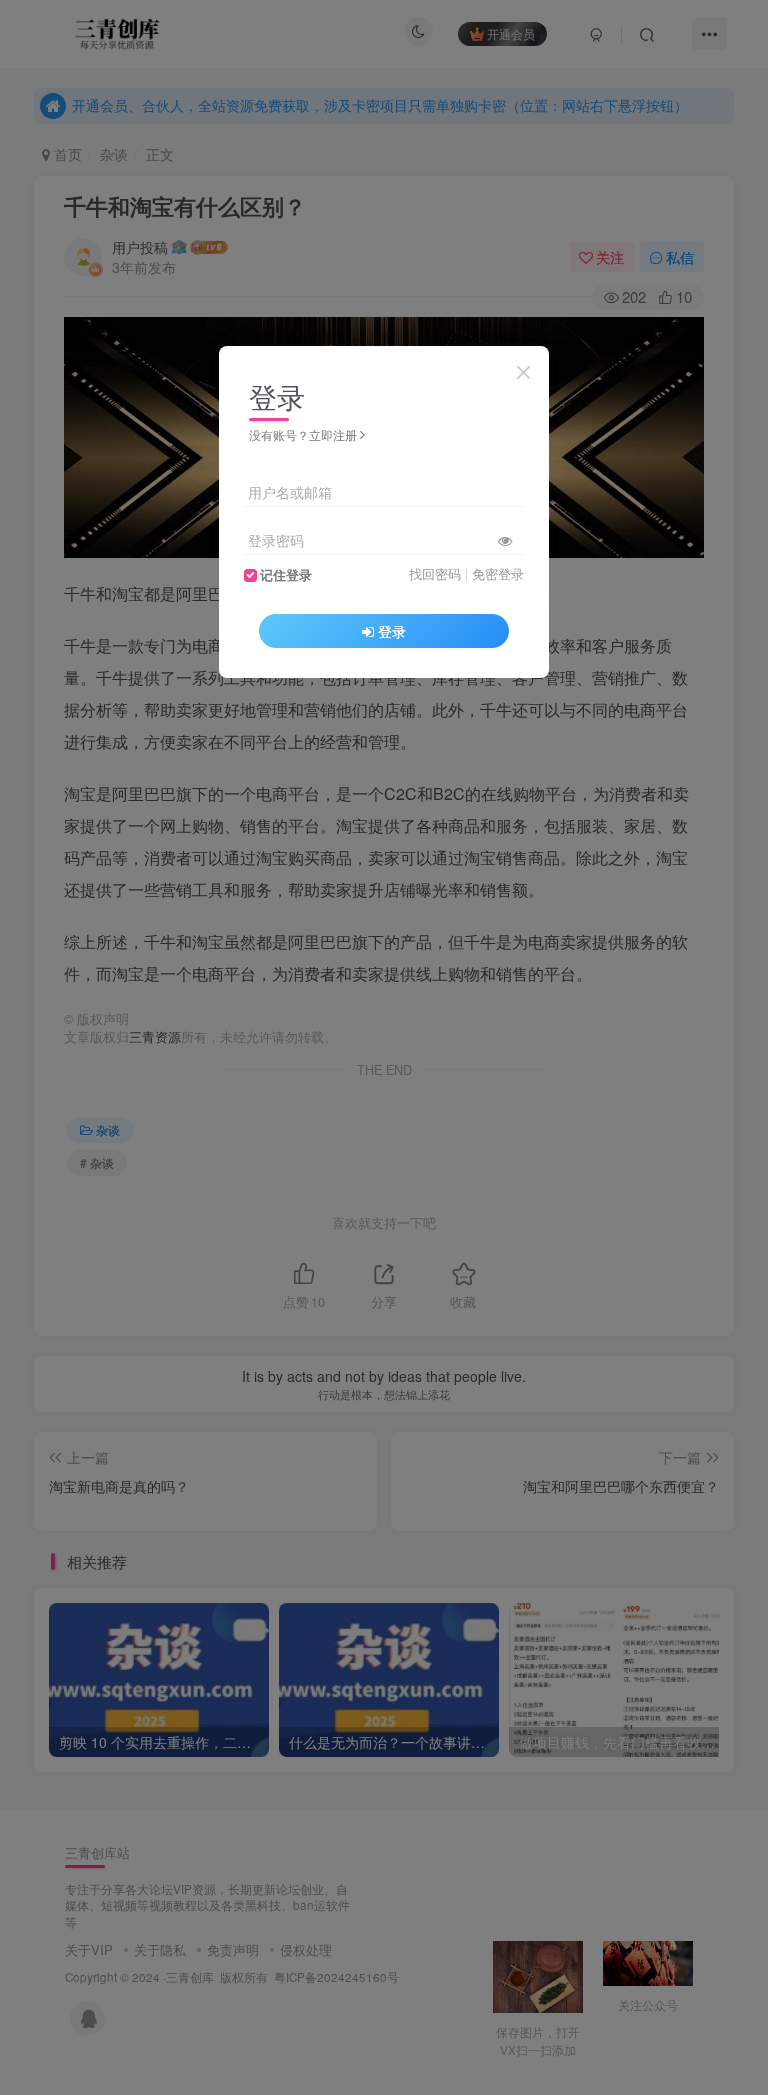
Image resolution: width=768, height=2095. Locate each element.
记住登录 (286, 575)
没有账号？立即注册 (303, 434)
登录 (392, 631)
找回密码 (435, 574)
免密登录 (498, 574)
